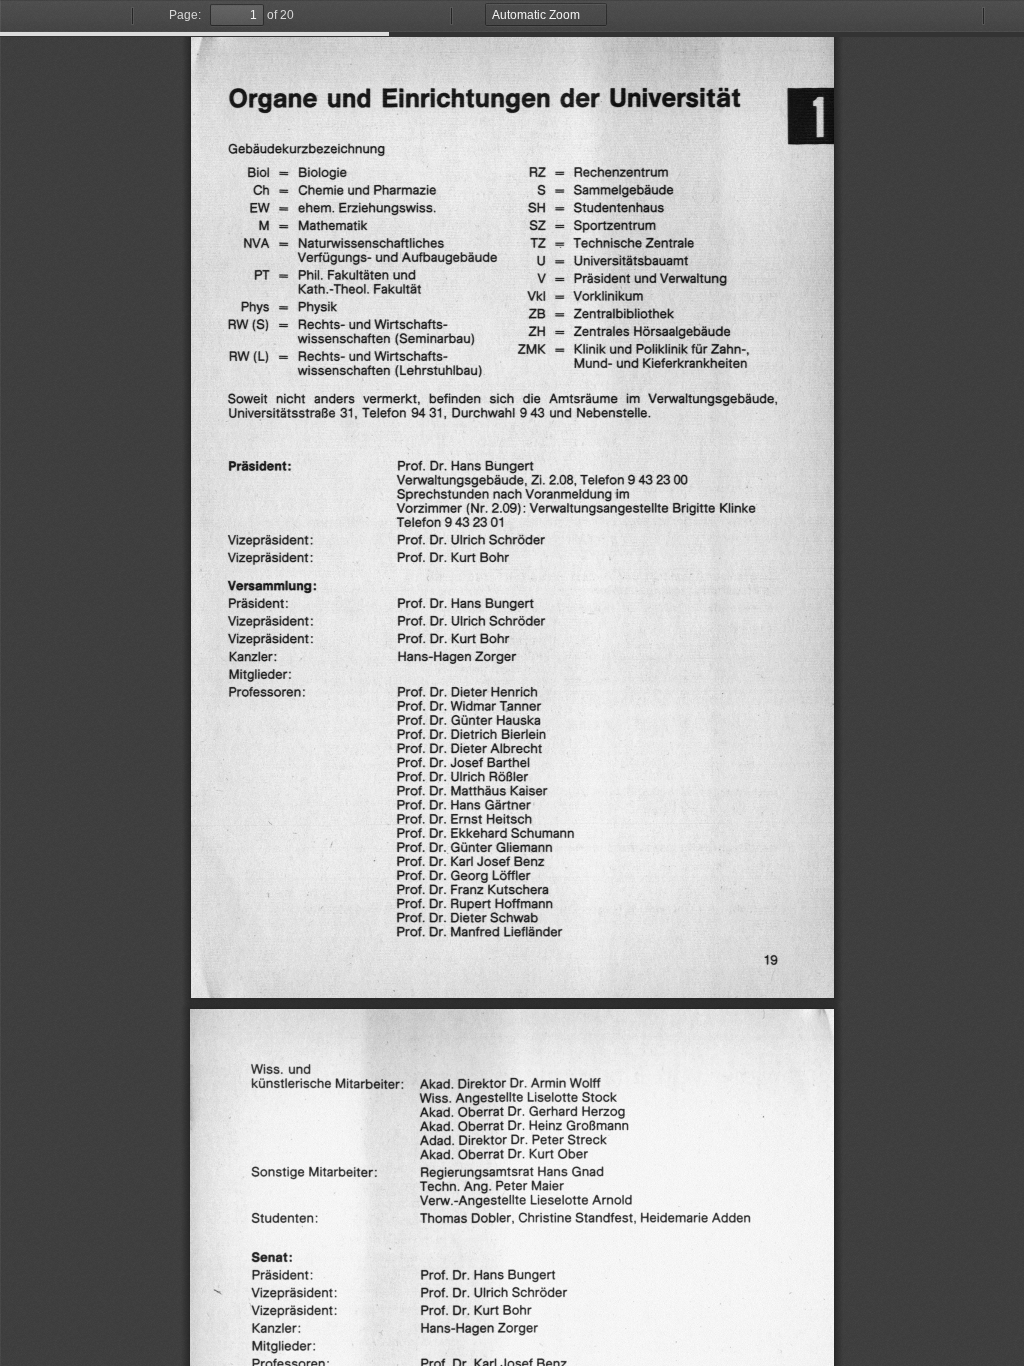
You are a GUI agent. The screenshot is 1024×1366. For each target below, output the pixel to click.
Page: (185, 15)
